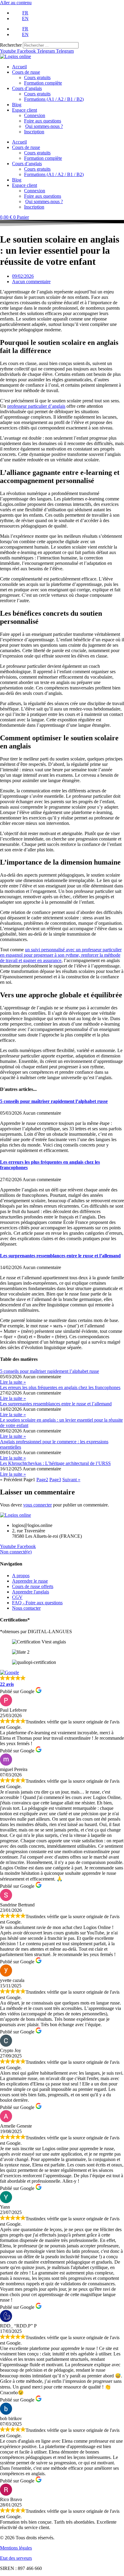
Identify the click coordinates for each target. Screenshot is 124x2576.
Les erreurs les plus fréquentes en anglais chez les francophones (60, 1387)
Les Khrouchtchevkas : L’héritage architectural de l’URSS (55, 1463)
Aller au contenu (16, 3)
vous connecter (37, 1505)
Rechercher (11, 45)
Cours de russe (26, 72)
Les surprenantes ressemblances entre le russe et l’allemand (60, 1256)
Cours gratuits (37, 77)
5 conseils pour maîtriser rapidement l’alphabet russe (54, 1101)
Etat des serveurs (16, 2558)
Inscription (34, 132)
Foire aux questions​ (43, 121)
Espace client (25, 110)
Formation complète (43, 83)
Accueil (19, 67)
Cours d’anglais (27, 88)
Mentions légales (16, 2548)
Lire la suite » (13, 1382)
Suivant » (71, 1480)
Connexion (35, 115)
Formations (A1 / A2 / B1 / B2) (54, 99)
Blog (17, 105)
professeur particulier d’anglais (36, 406)
